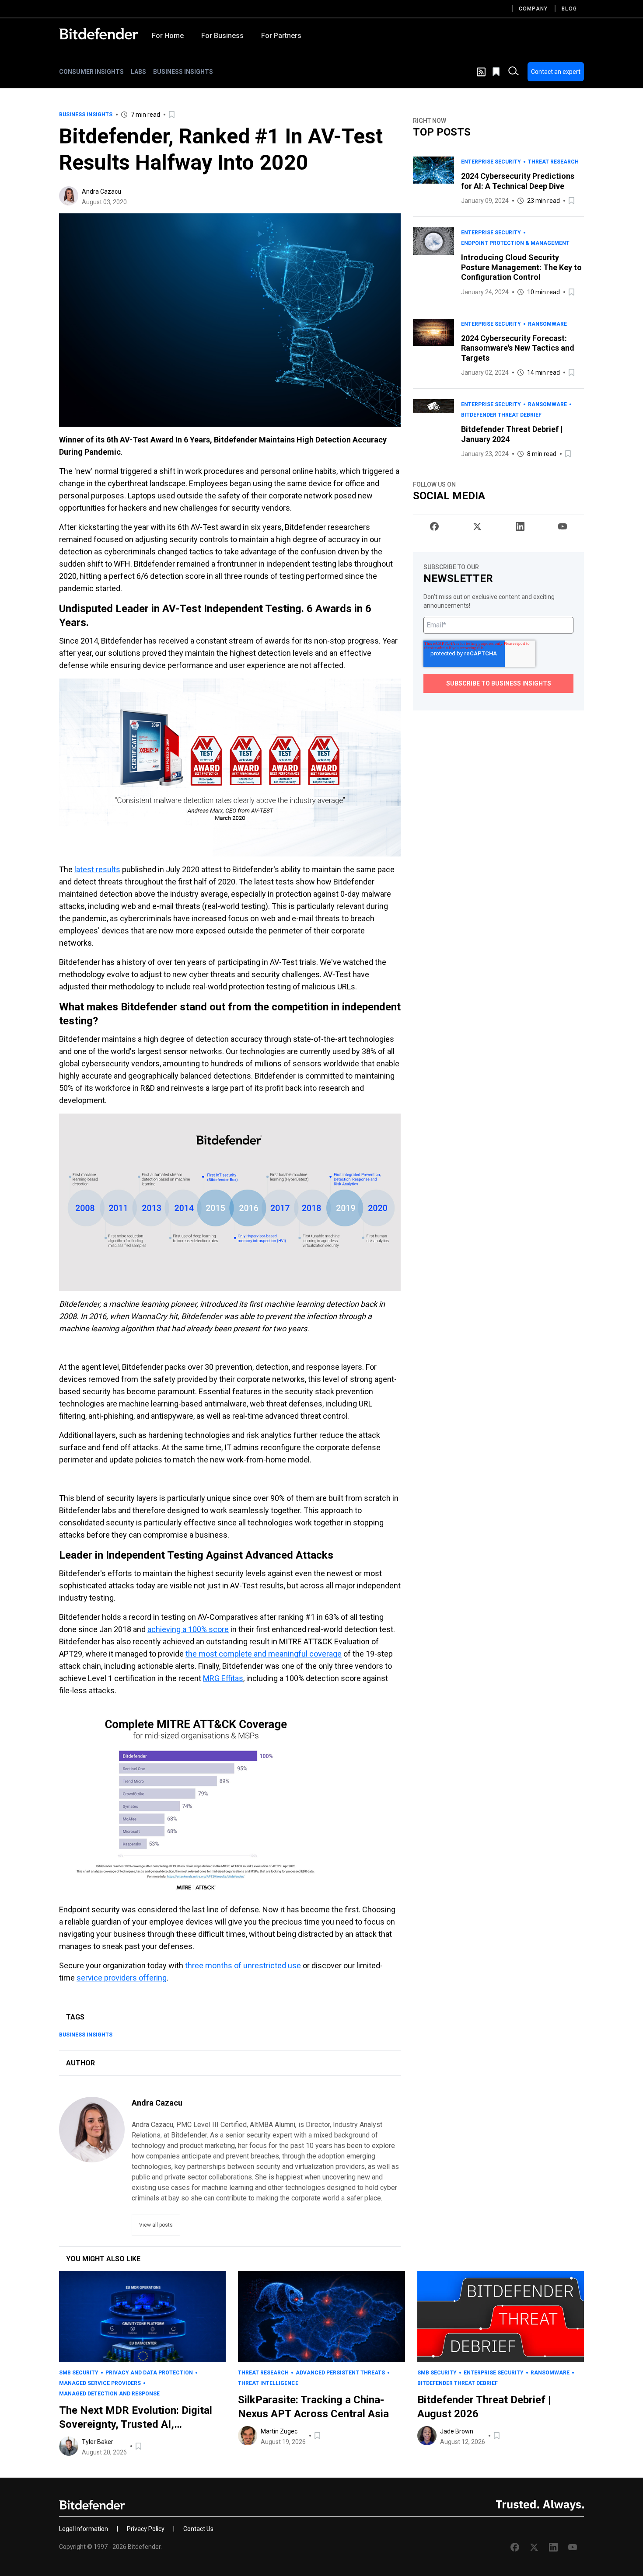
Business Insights (183, 72)
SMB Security (79, 2373)
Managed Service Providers (100, 2383)
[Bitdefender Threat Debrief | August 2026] (501, 2317)
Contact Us (198, 2529)
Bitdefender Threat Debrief (501, 415)
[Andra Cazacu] (69, 196)
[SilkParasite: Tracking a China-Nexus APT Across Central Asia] (321, 2317)
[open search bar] (514, 72)
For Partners (281, 36)
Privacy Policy (146, 2529)
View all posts (156, 2225)
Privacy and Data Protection (149, 2373)
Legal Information (84, 2529)
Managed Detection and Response (109, 2394)
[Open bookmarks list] (497, 72)
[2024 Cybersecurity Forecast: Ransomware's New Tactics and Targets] (433, 348)
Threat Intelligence (268, 2383)
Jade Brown (457, 2431)
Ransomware (547, 324)
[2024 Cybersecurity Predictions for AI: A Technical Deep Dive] (433, 181)
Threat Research (553, 162)
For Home (168, 36)
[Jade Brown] (427, 2436)
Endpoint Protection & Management (515, 243)
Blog (569, 9)
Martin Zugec (279, 2431)
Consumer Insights (91, 72)
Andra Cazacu (101, 191)
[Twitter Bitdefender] (477, 526)
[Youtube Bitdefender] (563, 526)
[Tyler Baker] (69, 2446)
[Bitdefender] (98, 34)
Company (533, 9)
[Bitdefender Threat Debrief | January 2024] (433, 429)
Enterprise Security (491, 162)
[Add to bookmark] (172, 115)
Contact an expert (556, 72)
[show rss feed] (481, 72)
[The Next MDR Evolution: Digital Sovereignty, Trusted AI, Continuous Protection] (142, 2317)
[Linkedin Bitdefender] (520, 526)
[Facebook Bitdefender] (434, 526)
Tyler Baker (98, 2442)
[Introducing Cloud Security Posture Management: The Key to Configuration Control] (433, 262)
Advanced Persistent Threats (340, 2373)
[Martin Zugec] (248, 2436)
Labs (138, 72)
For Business (222, 36)
